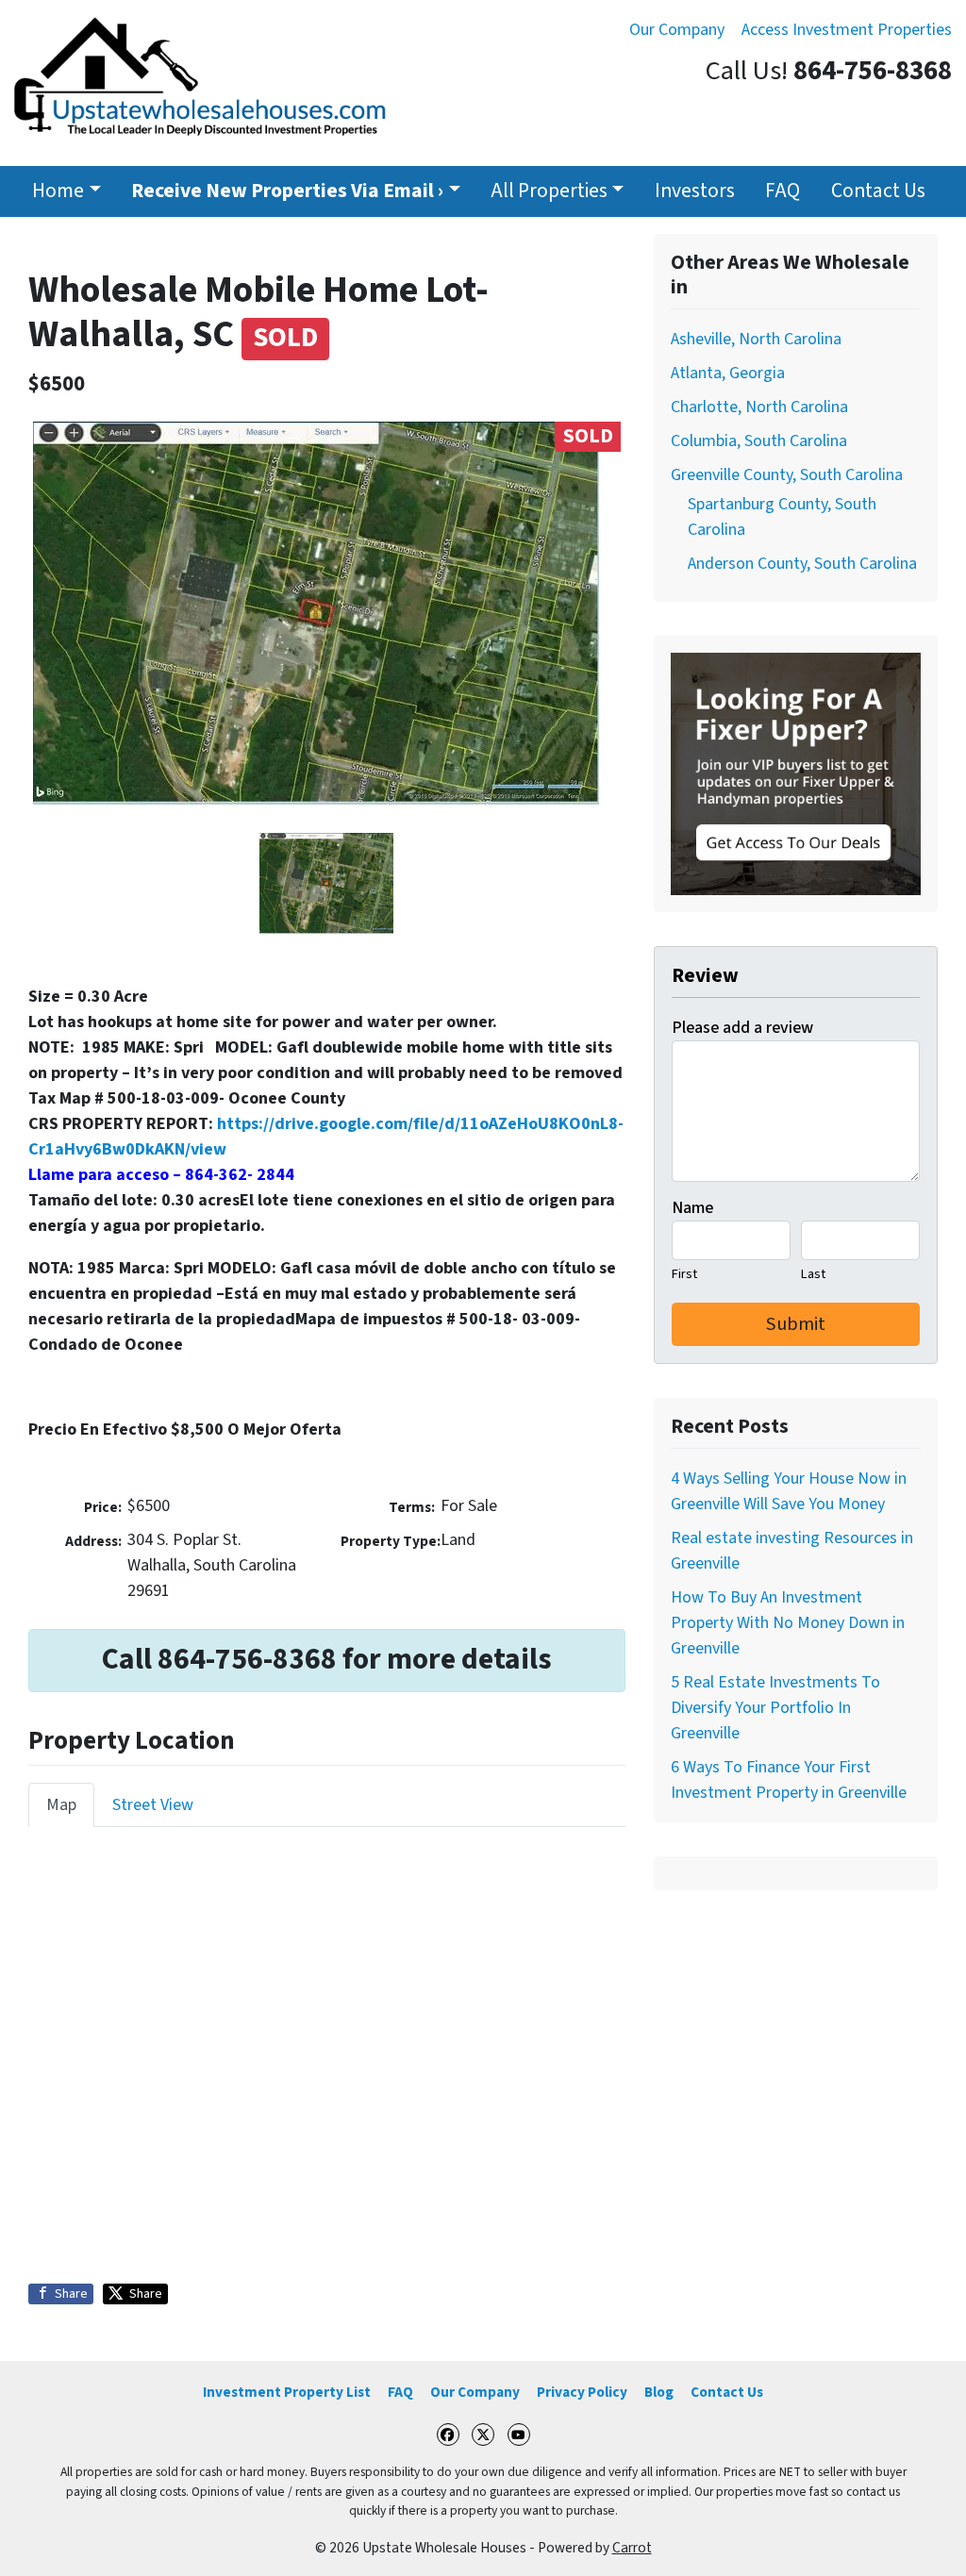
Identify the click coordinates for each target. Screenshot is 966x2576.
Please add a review (742, 1028)
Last (813, 1274)
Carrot (632, 2548)
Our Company (677, 30)
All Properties (549, 191)
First (684, 1274)
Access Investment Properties (847, 30)
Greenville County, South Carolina (787, 475)
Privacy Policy (582, 2392)
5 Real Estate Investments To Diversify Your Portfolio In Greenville (775, 1708)
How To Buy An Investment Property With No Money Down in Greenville (788, 1623)
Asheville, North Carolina (756, 339)
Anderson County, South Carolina (802, 564)
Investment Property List (287, 2392)
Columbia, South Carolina (759, 441)
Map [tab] (61, 1805)
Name (692, 1208)
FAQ (783, 191)
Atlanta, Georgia (728, 373)
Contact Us (878, 191)
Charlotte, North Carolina (759, 407)
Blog (659, 2392)
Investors (695, 191)
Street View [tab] (153, 1805)
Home (58, 191)
